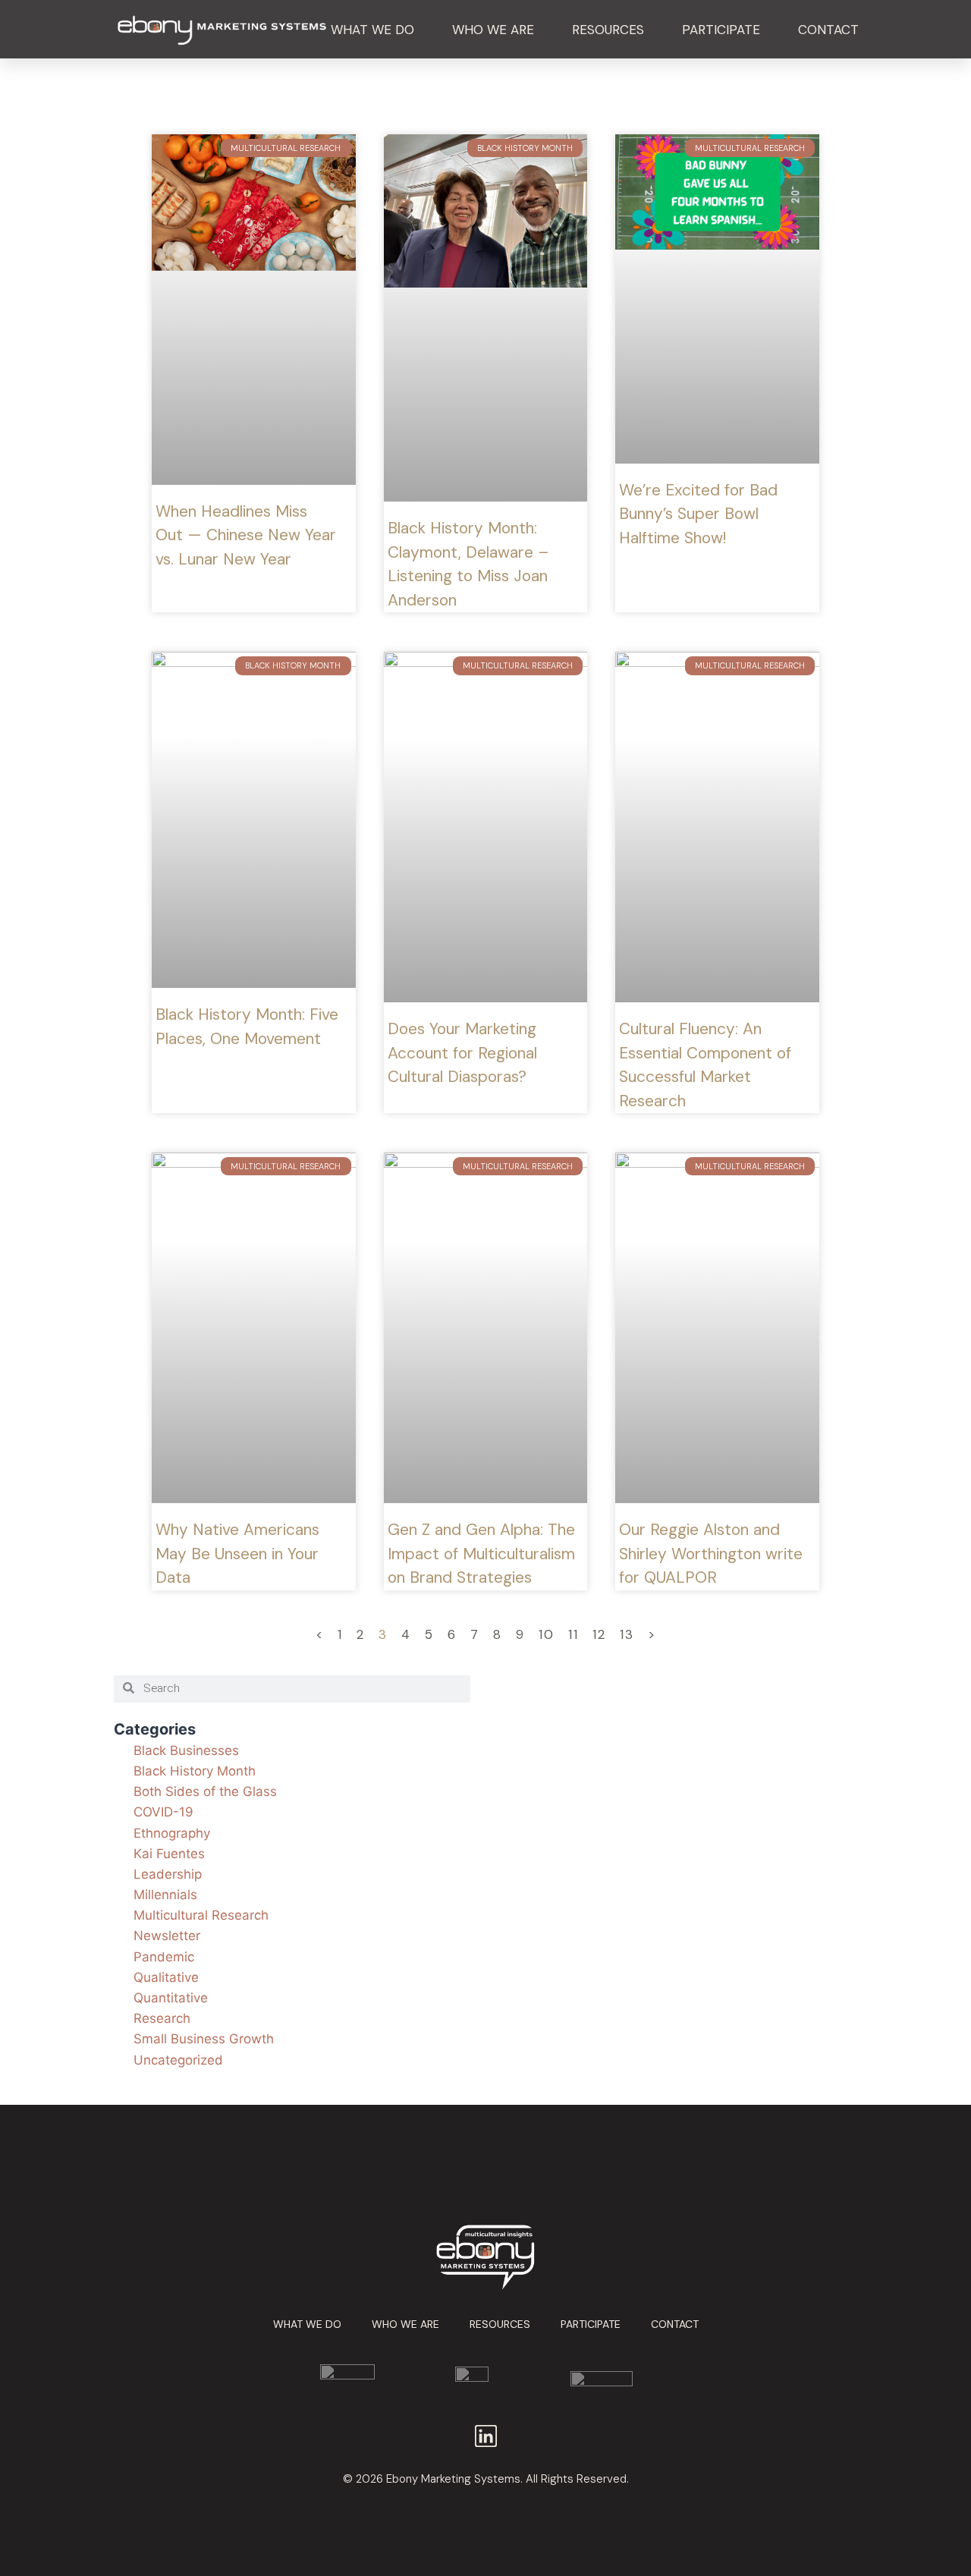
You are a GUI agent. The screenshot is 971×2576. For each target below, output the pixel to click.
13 (627, 1634)
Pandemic (164, 1957)
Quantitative (171, 1998)
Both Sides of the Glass (205, 1791)
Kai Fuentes (169, 1854)
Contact (828, 30)
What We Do (372, 30)
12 (599, 1634)
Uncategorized (178, 2060)
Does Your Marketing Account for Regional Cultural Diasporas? (462, 1053)
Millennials (165, 1895)
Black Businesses (186, 1750)
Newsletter (167, 1936)
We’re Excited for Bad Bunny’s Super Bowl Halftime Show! (698, 514)
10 (547, 1634)
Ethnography (172, 1833)
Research (162, 2018)
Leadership (168, 1874)
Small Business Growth (204, 2039)
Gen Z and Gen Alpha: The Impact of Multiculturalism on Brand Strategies (481, 1554)
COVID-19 (163, 1812)
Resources (608, 30)
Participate (721, 30)
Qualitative (166, 1977)
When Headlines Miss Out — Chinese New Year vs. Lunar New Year (246, 535)
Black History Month (195, 1771)
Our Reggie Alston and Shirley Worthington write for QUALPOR (711, 1554)
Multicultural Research (201, 1915)
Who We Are (493, 30)
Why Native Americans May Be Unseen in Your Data (237, 1554)
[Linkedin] (486, 2436)
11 (573, 1634)
